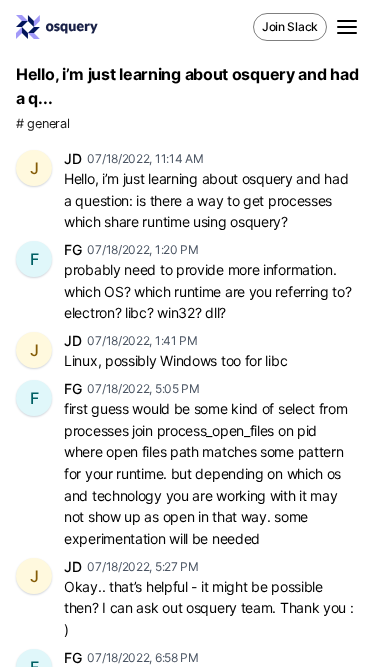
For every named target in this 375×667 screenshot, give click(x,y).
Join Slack (290, 26)
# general (42, 123)
